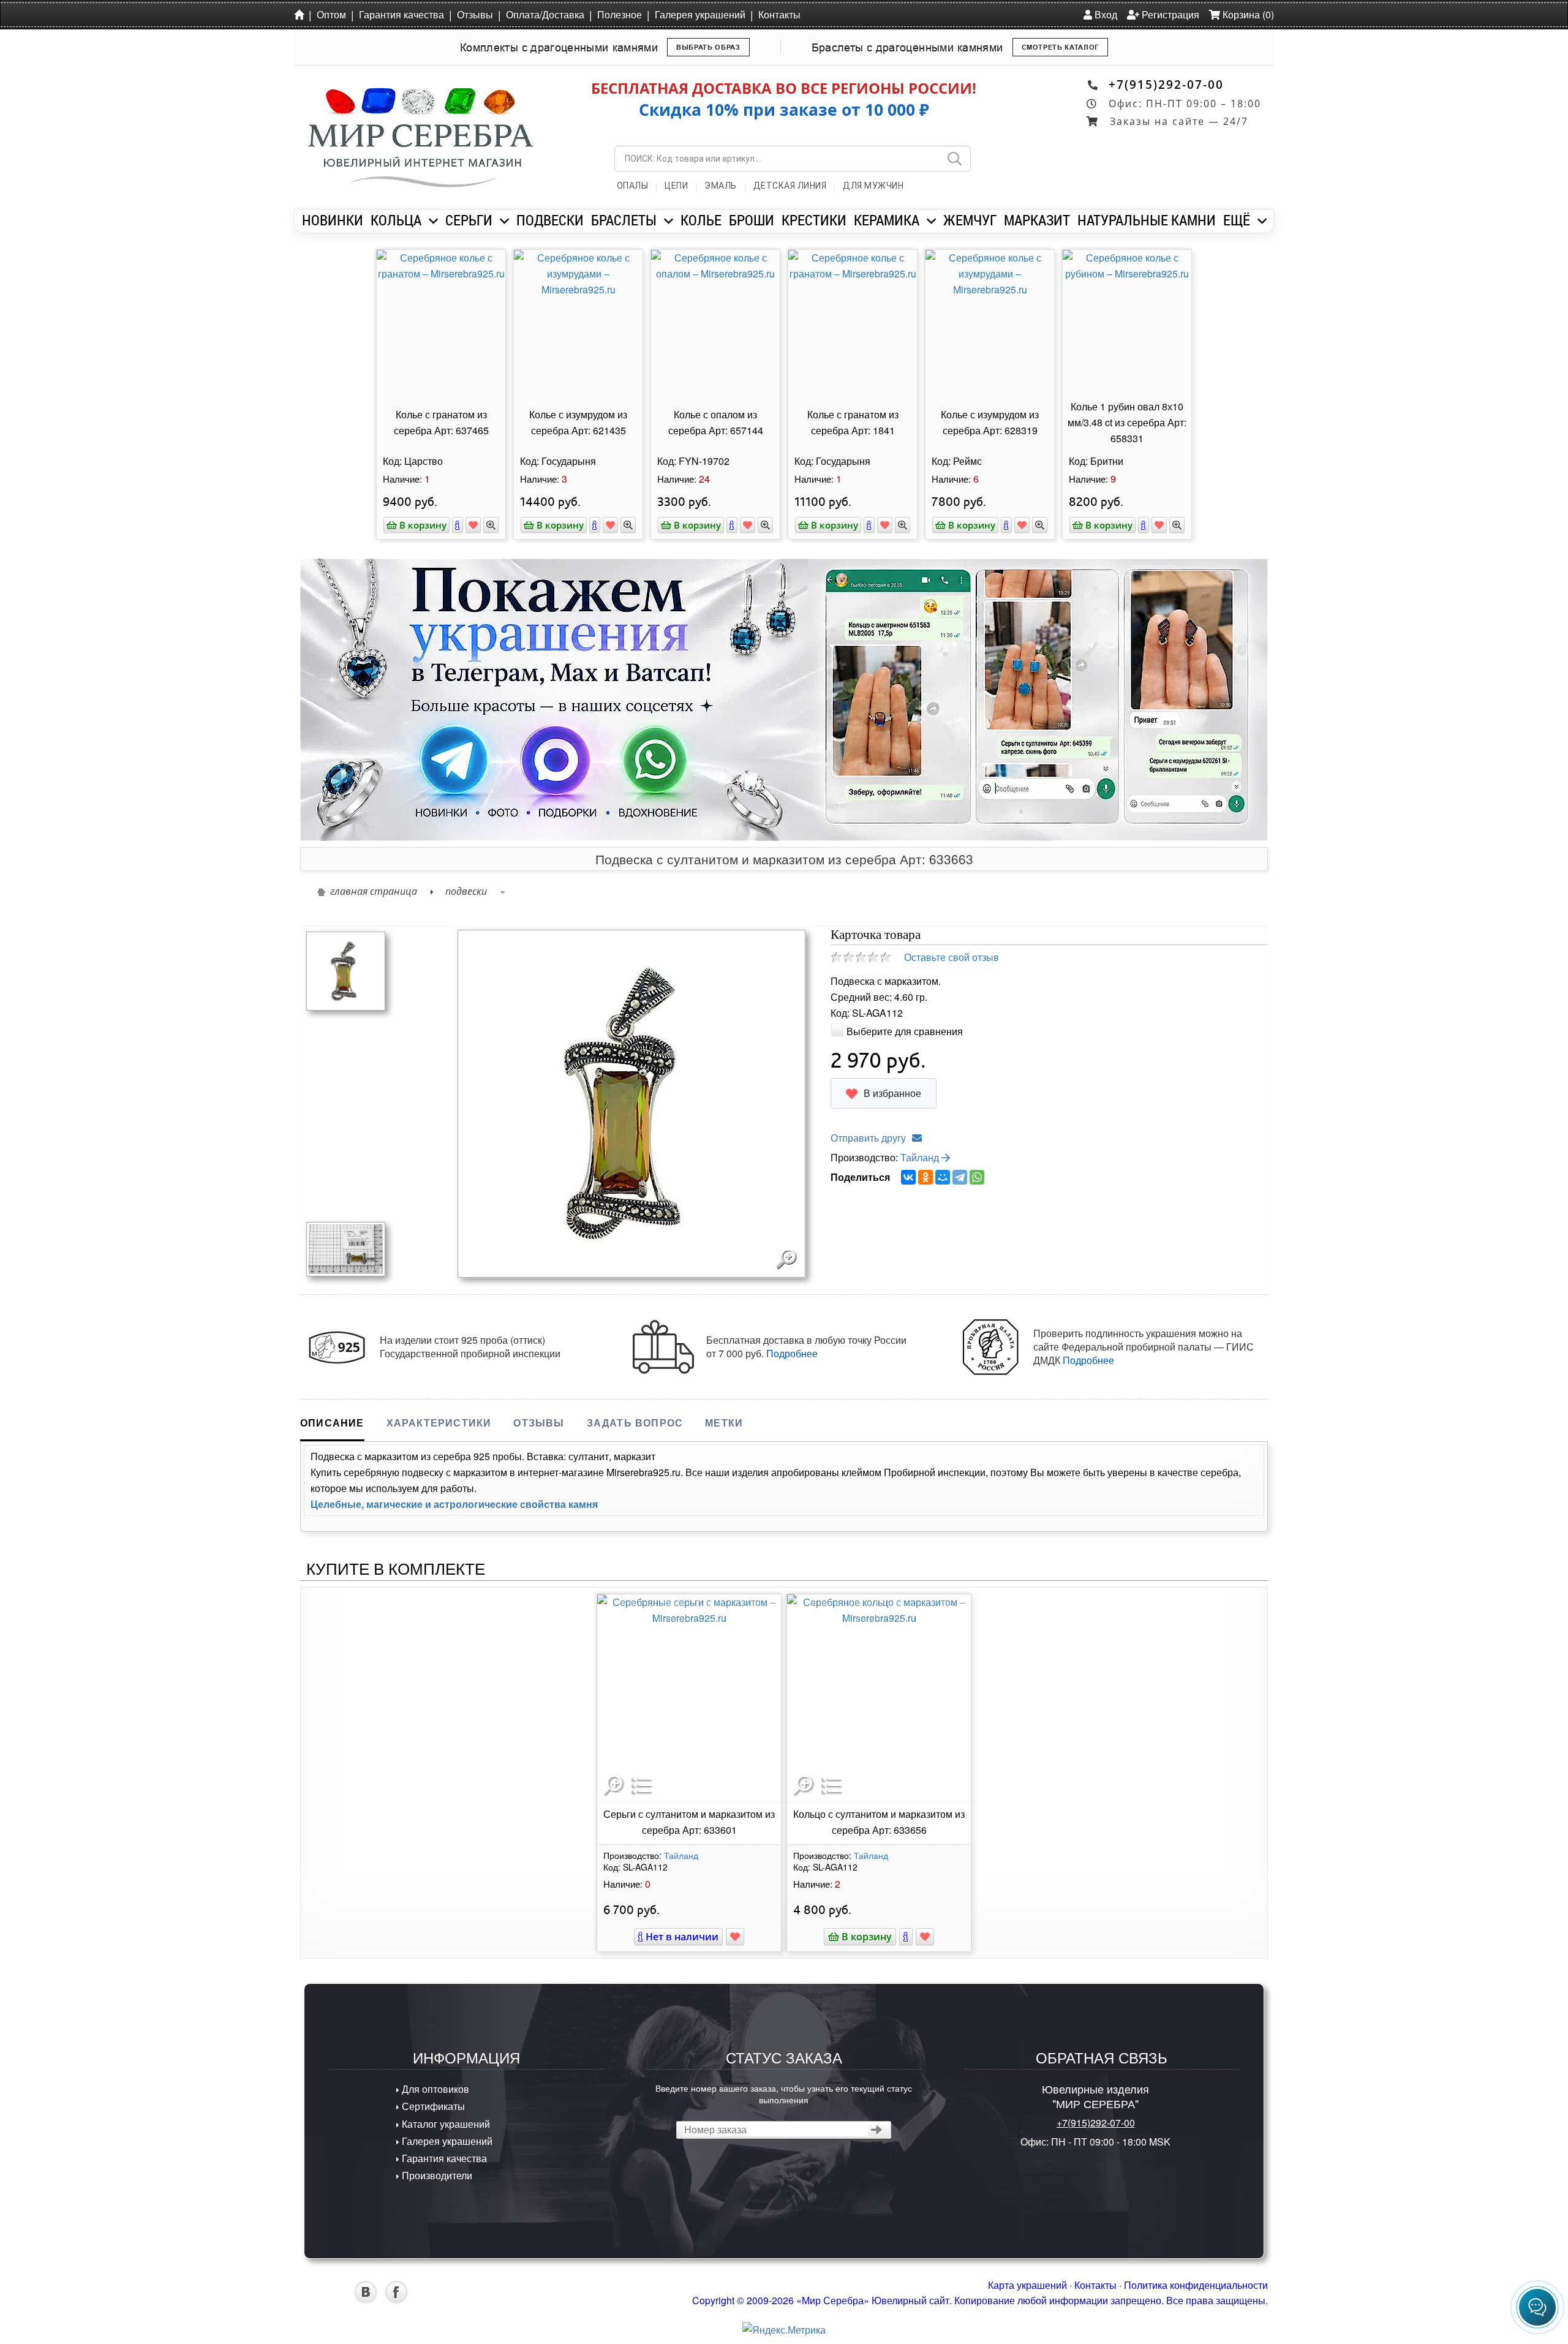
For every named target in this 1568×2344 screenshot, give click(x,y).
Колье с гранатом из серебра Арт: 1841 (853, 422)
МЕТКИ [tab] (724, 1423)
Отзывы (475, 14)
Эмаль (721, 186)
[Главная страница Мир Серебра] (301, 14)
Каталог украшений (445, 2124)
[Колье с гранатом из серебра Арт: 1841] (853, 323)
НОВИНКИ (333, 220)
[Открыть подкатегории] (433, 221)
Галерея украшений (700, 14)
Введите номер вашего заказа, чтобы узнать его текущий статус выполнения (784, 2093)
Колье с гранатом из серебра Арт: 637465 (441, 422)
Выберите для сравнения (905, 1031)
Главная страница (374, 891)
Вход (1105, 14)
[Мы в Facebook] (396, 2300)
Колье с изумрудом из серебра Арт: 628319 (990, 422)
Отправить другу (868, 1138)
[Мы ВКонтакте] (366, 2300)
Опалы (633, 186)
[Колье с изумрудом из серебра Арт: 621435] (578, 323)
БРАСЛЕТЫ (624, 220)
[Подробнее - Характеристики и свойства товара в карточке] (906, 1937)
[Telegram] (960, 1177)
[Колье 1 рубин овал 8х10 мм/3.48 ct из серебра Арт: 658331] (1127, 323)
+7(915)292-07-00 (1166, 84)
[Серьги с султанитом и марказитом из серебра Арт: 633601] (689, 1698)
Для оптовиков (434, 2089)
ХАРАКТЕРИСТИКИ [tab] (439, 1423)
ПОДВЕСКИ (550, 220)
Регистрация (1169, 14)
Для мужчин (873, 186)
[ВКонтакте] (908, 1177)
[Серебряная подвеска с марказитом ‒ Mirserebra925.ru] (346, 970)
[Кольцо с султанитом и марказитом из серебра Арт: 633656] (879, 1698)
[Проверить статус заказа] (877, 2130)
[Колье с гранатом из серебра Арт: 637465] (441, 323)
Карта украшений (1027, 2285)
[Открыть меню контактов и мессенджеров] (1537, 2307)
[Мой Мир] (943, 1177)
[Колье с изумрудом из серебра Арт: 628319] (990, 323)
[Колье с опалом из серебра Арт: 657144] (715, 323)
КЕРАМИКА (887, 220)
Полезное (620, 14)
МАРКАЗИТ (1037, 220)
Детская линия (790, 186)
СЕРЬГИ (469, 220)
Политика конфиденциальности (1196, 2285)
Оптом (331, 14)
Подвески (466, 891)
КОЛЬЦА (396, 220)
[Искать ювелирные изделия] (954, 159)
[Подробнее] (458, 525)
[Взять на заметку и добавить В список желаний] (735, 1937)
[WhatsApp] (977, 1177)
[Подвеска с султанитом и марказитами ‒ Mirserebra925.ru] (346, 1248)
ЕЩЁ (1237, 220)
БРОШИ (752, 220)
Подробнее (792, 1353)
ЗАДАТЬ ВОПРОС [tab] (635, 1423)
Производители (436, 2175)
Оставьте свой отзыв (952, 957)
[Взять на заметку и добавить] (473, 525)
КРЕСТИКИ (814, 220)
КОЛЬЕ (701, 220)
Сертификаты (432, 2106)
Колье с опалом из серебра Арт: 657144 (716, 422)
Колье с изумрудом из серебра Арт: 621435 (578, 422)
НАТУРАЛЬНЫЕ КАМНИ (1147, 220)
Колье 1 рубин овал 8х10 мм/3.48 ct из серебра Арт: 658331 (1127, 422)
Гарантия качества (401, 14)
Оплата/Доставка (545, 14)
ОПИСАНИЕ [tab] (332, 1423)
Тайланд (921, 1157)
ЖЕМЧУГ (970, 220)
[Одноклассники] (925, 1177)
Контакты (779, 14)
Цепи (676, 186)
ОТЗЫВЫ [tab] (539, 1423)
